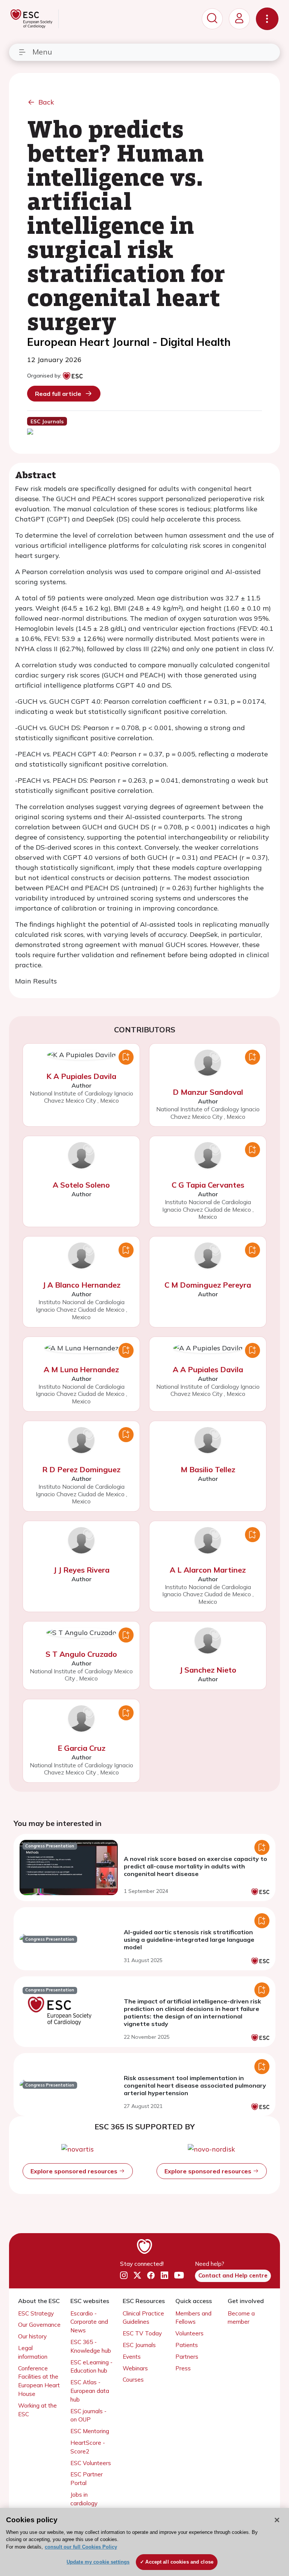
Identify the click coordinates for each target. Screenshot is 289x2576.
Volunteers (189, 2333)
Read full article (58, 394)
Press (183, 2368)
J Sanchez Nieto (208, 1670)
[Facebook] (151, 2275)
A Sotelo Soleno (81, 1185)
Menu (42, 52)
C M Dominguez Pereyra (208, 1285)
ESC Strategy (36, 2313)
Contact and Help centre (233, 2275)
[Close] (277, 2520)
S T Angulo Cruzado (81, 1654)
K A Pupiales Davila (81, 1076)
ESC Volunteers (91, 2463)
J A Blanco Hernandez (81, 1285)
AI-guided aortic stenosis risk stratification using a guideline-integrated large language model (189, 1940)
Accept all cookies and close (179, 2562)
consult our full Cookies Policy (81, 2547)
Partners (187, 2357)
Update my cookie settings (98, 2562)
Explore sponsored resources (75, 2171)
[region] (144, 2542)
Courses (133, 2380)
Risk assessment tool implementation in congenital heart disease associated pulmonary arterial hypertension (195, 2085)
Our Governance (39, 2325)
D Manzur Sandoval (208, 1092)
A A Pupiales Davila (208, 1369)
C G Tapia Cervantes (208, 1185)
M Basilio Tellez (208, 1469)
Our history (32, 2336)
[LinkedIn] (164, 2275)
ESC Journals (139, 2345)
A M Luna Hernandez (81, 1369)
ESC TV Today (142, 2333)
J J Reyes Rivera (81, 1570)
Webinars (135, 2368)
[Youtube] (179, 2275)
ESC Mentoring (90, 2431)
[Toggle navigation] (267, 19)
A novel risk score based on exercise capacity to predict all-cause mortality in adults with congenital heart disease (195, 1866)
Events (132, 2357)
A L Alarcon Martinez (208, 1570)
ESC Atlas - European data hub (90, 2391)
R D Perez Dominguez (81, 1469)
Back (46, 102)
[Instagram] (124, 2275)
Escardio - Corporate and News (89, 2322)
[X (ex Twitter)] (137, 2275)
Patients (187, 2345)
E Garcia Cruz (81, 1748)
